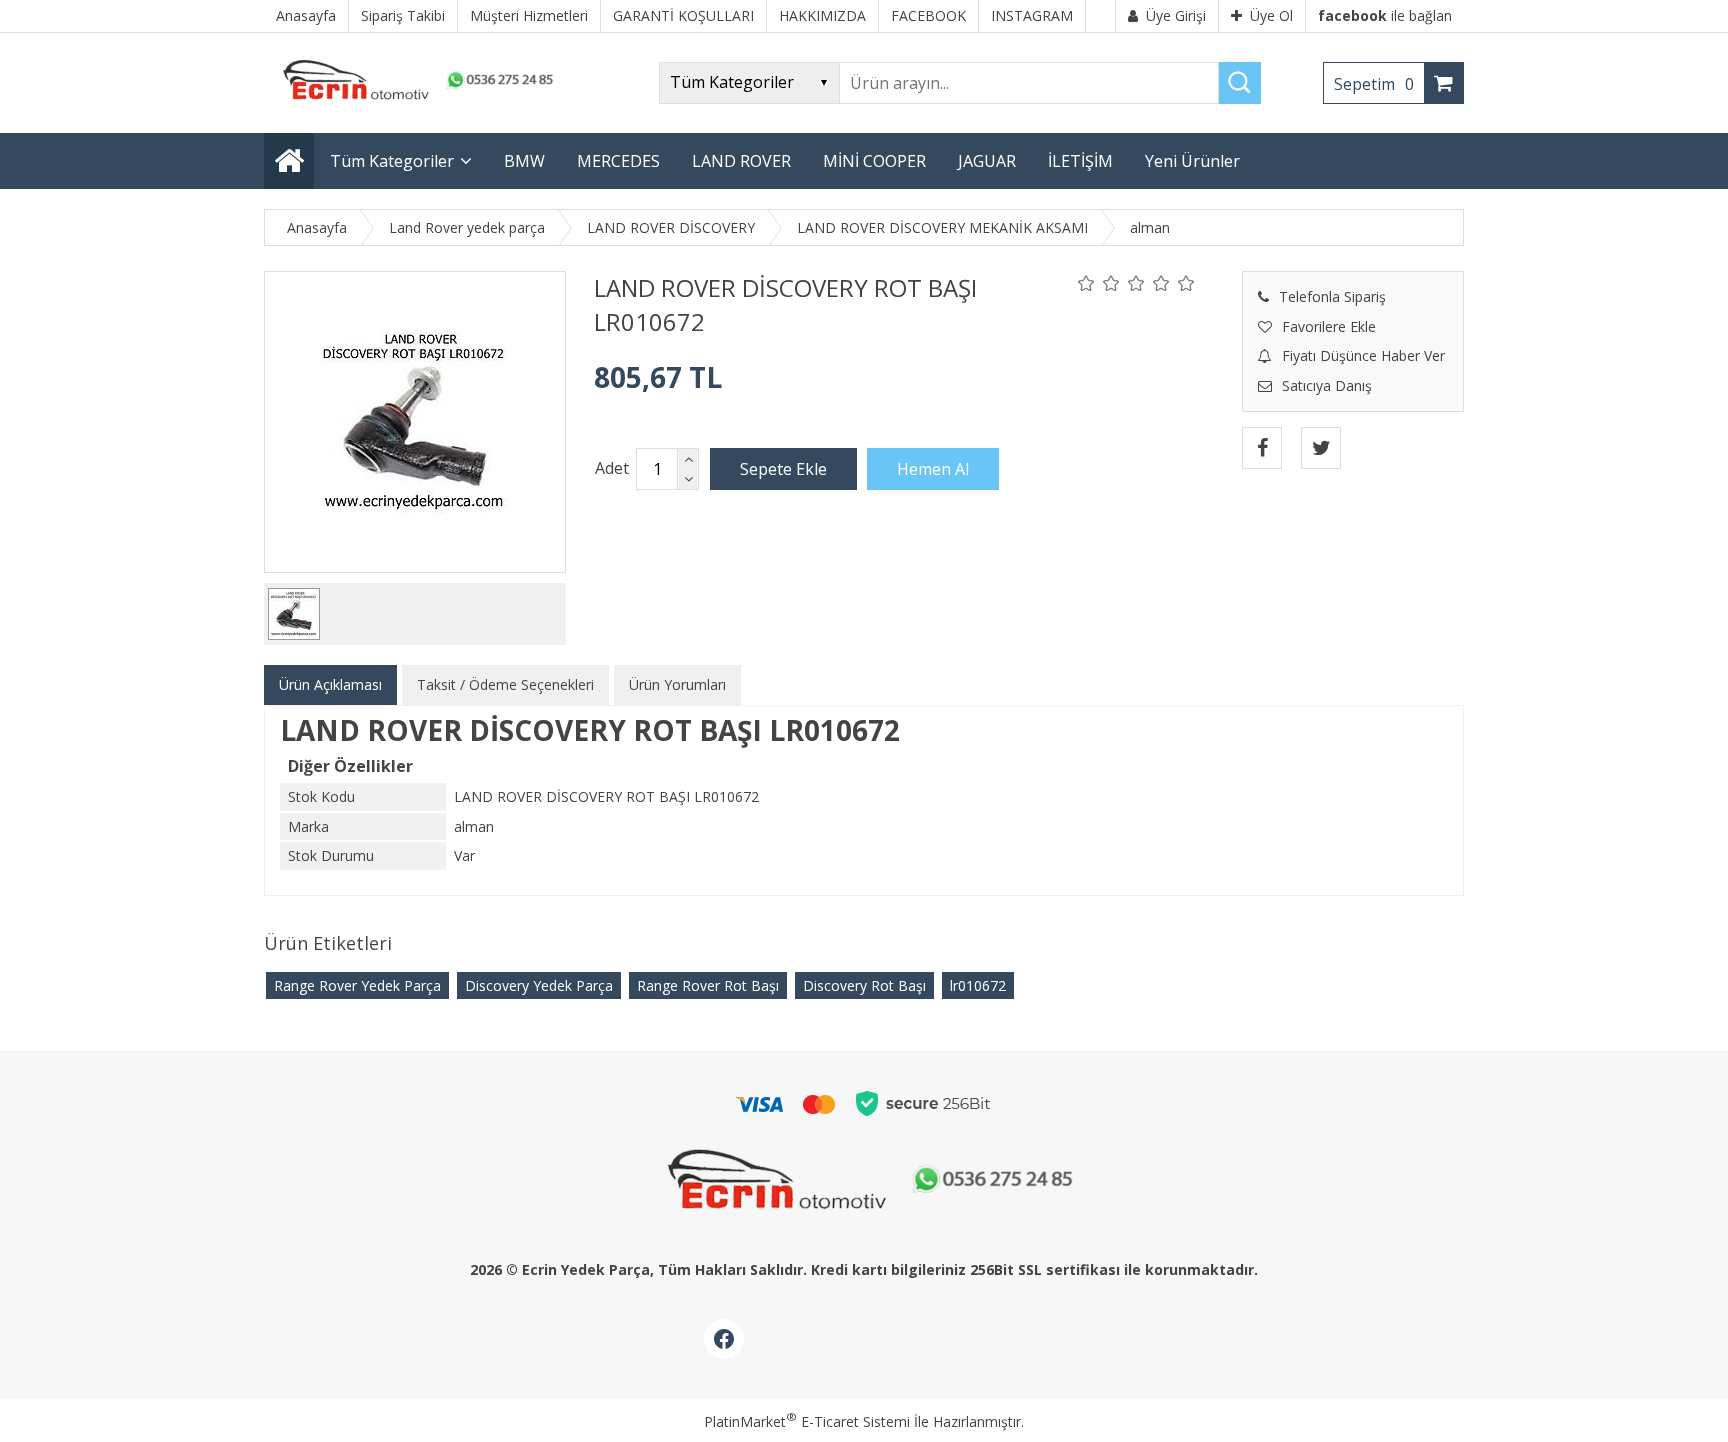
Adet (612, 468)
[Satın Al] (933, 469)
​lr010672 (978, 985)
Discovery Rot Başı (864, 985)
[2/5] (1099, 283)
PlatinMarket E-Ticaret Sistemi (807, 1421)
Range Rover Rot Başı (708, 985)
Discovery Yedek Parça (539, 985)
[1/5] (1086, 283)
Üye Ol (1271, 15)
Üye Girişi (1176, 15)
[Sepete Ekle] (783, 469)
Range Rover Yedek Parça (357, 985)
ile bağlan (1385, 15)
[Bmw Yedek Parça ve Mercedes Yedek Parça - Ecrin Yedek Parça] (414, 99)
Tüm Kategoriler (392, 161)
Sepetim (1374, 84)
